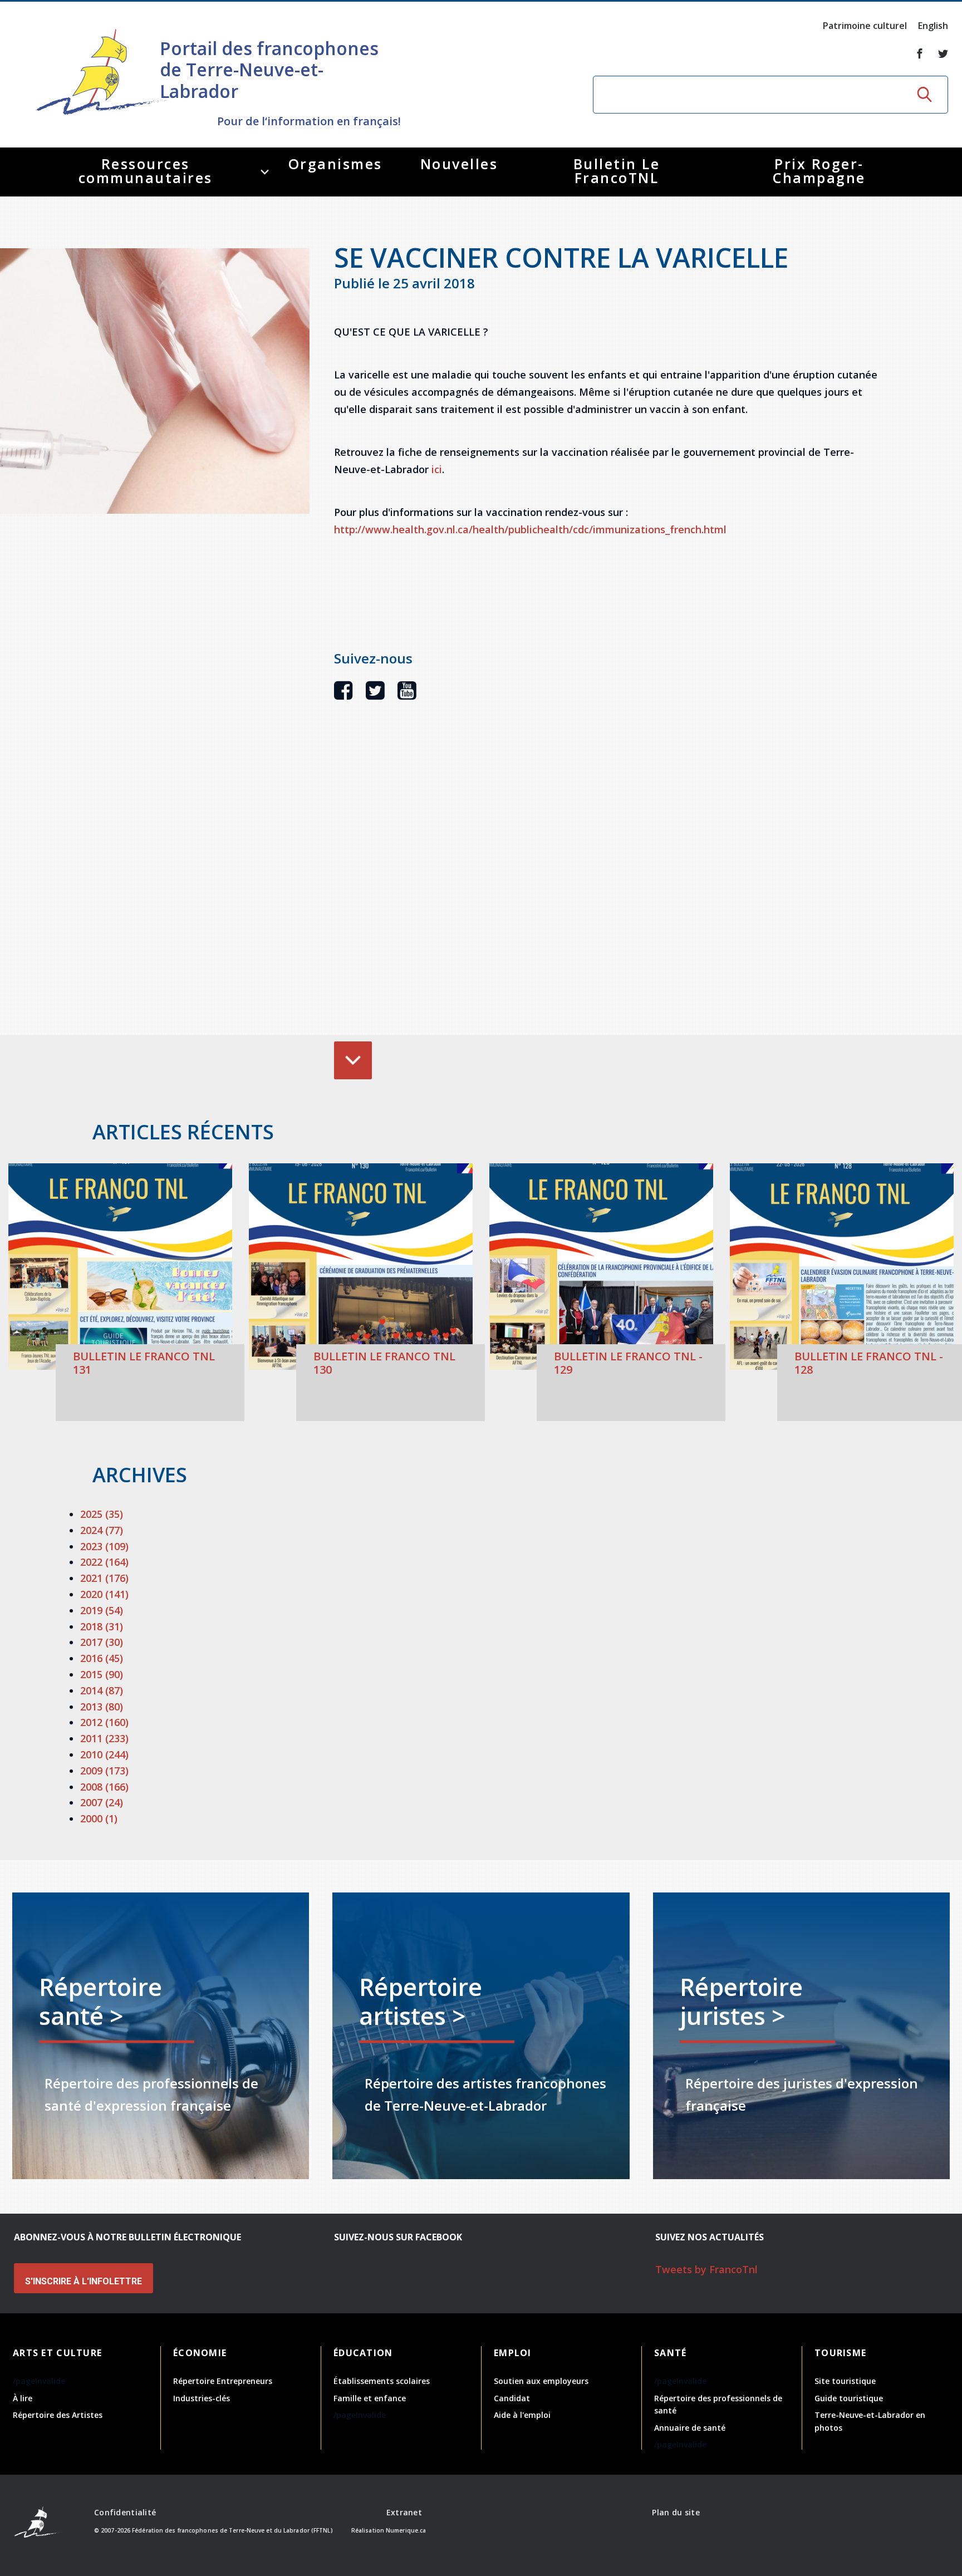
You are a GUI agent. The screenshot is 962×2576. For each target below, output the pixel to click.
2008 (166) (104, 1787)
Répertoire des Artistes (58, 2415)
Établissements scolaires (382, 2381)
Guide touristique (849, 2398)
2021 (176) (104, 1578)
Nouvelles (459, 164)
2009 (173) (104, 1771)
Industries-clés (202, 2398)
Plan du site (676, 2512)
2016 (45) (102, 1658)
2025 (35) (102, 1514)
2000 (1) (99, 1818)
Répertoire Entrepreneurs (223, 2381)
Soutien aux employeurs (541, 2381)
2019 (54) (102, 1610)
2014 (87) (102, 1690)
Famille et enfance (370, 2398)
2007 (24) (102, 1802)
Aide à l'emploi (522, 2415)
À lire (23, 2398)
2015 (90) (102, 1674)
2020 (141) (104, 1594)
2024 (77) (102, 1530)
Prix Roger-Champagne (819, 171)
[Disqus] (607, 884)
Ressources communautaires (146, 171)
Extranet (404, 2512)
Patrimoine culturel (865, 26)
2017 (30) (102, 1642)
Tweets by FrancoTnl (706, 2269)
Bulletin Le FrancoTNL (617, 171)
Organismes (335, 164)
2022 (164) (104, 1562)
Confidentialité (125, 2512)
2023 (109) (104, 1546)
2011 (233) (104, 1738)
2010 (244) (104, 1754)
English (933, 26)
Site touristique (845, 2381)
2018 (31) (102, 1626)
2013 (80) (102, 1707)
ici (437, 469)
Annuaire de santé (690, 2428)
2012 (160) (104, 1722)
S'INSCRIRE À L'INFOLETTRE (84, 2281)
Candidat (512, 2398)
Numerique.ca (406, 2530)
